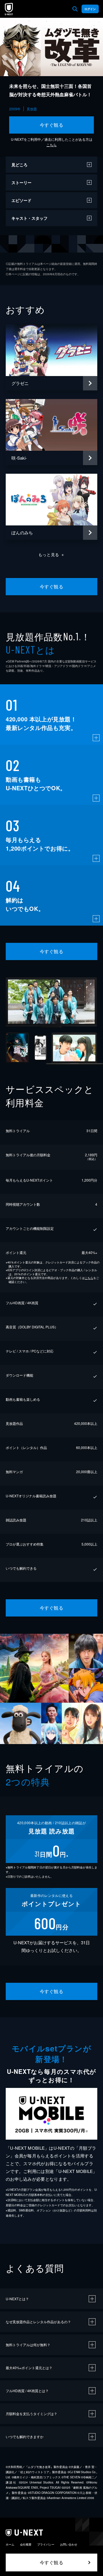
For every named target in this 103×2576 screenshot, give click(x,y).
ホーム (10, 2544)
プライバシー (46, 2544)
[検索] (75, 9)
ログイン (90, 9)
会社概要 (26, 2544)
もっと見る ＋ (52, 554)
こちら (51, 145)
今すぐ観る (51, 125)
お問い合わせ (69, 2544)
